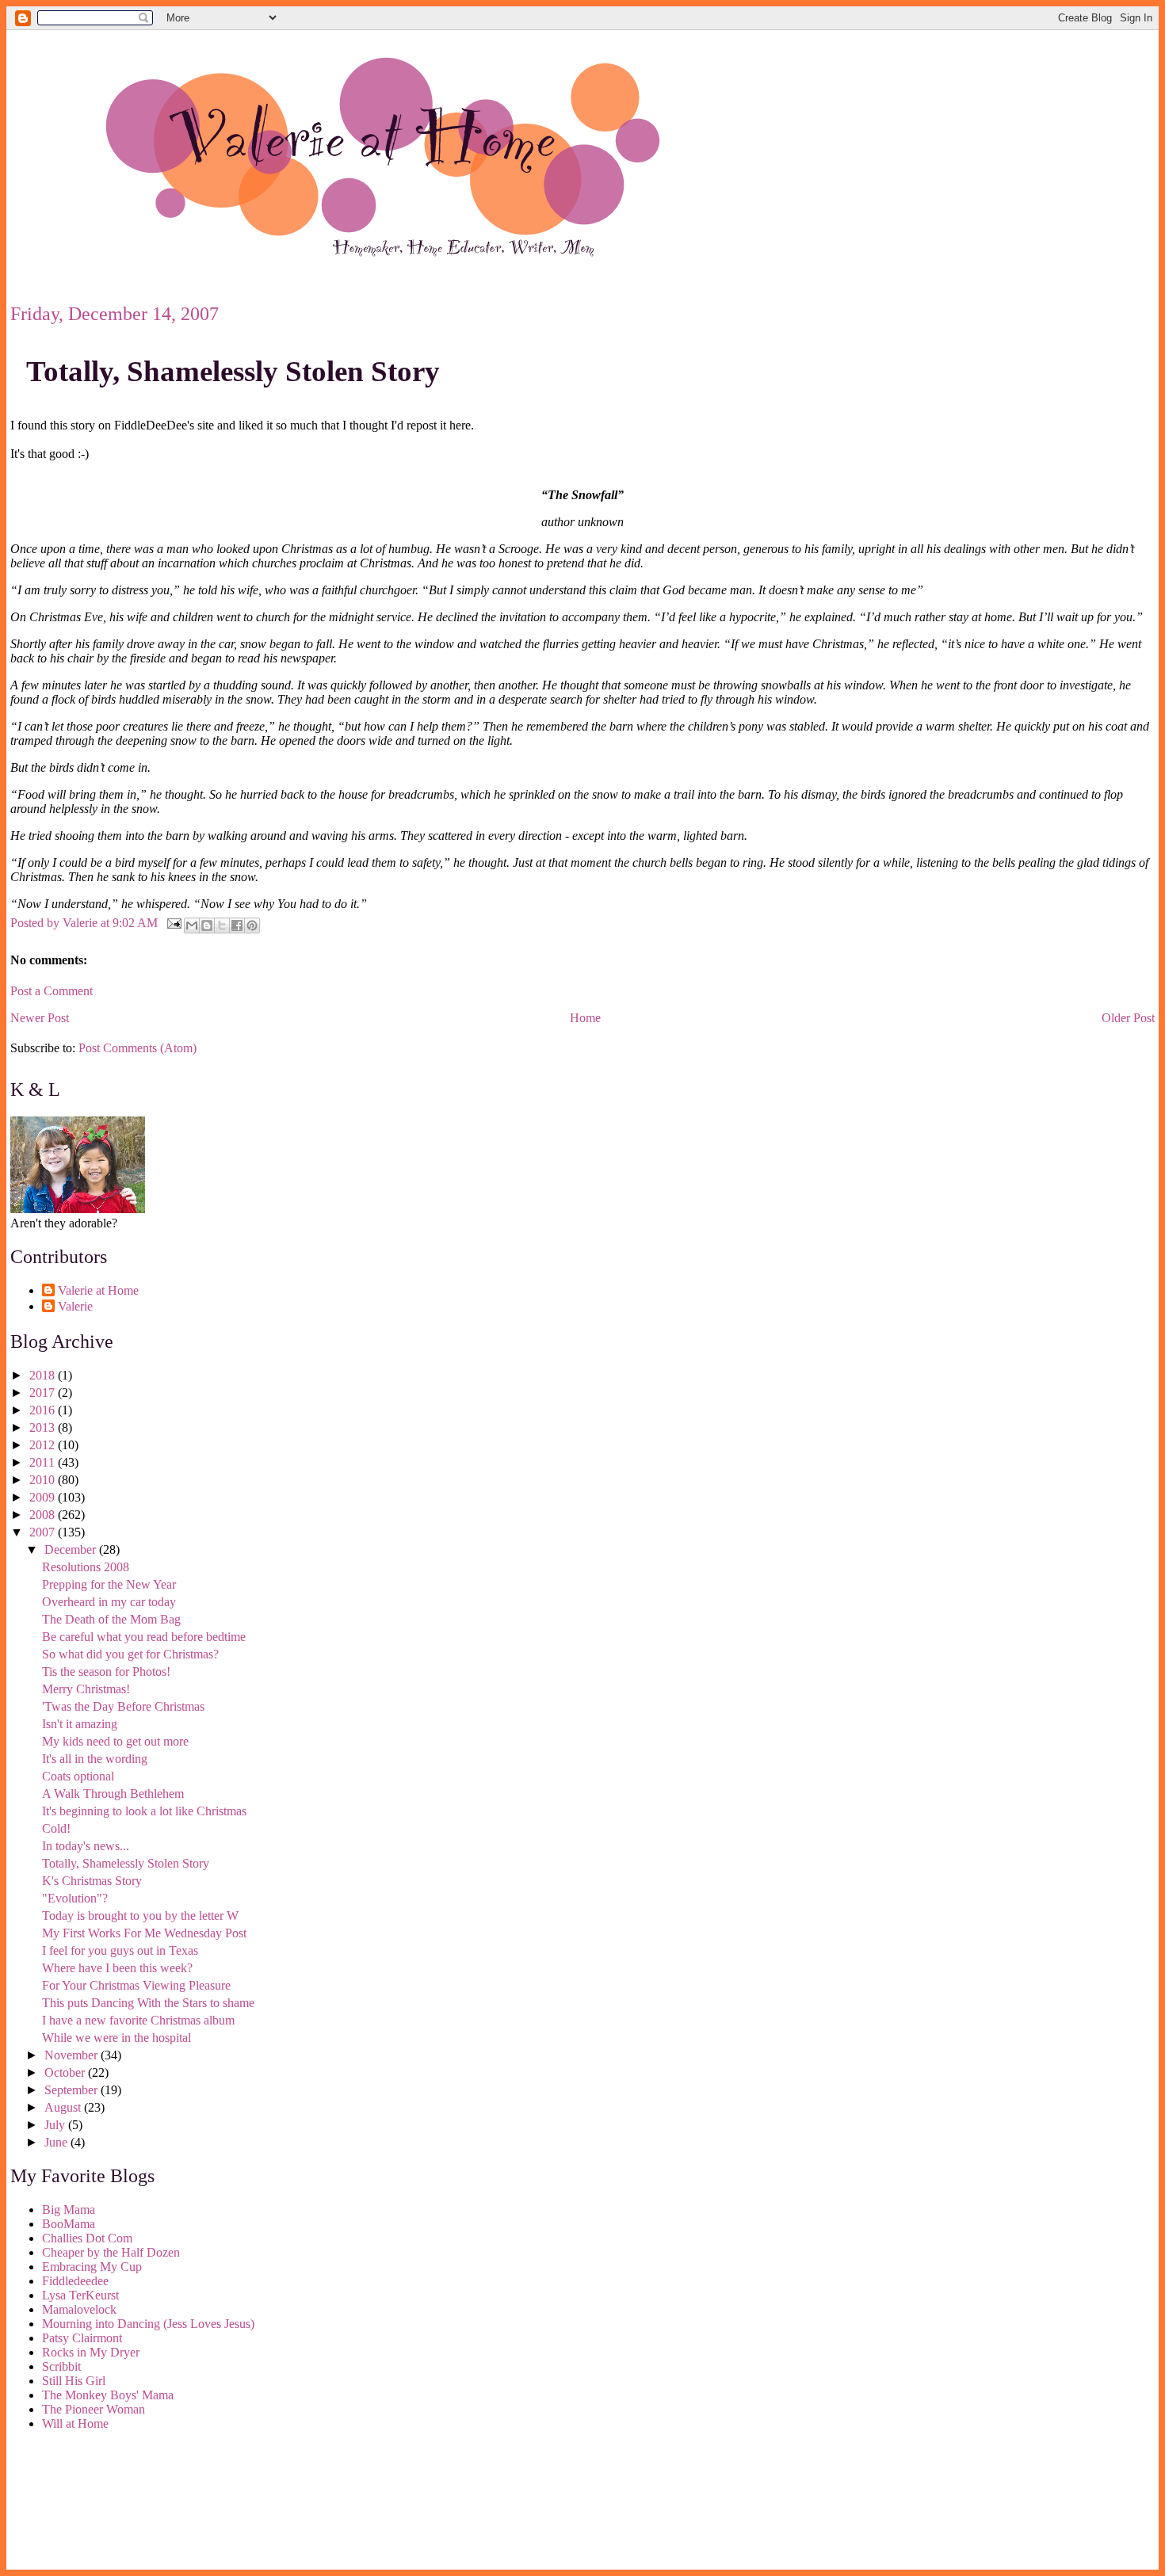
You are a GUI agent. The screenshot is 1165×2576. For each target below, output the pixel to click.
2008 (44, 1515)
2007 (44, 1532)
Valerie (75, 1306)
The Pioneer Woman (94, 2409)
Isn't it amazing (80, 1724)
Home (585, 1018)
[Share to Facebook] (237, 925)
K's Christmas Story (92, 1881)
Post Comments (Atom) (138, 1048)
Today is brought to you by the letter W (140, 1916)
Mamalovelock (79, 2309)
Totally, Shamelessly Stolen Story (233, 371)
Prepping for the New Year (109, 1584)
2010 (44, 1480)
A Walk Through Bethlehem (113, 1794)
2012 (44, 1445)
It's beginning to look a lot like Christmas (144, 1811)
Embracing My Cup (92, 2267)
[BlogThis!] (207, 925)
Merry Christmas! (86, 1689)
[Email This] (192, 925)
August (64, 2107)
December (72, 1549)
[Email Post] (173, 922)
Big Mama (69, 2210)
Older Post (1128, 1018)
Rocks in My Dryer (91, 2352)
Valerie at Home (98, 1290)
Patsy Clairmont (82, 2338)
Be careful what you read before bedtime (144, 1637)
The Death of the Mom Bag (111, 1619)
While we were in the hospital (116, 2038)
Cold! (56, 1828)
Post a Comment (52, 991)
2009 (44, 1497)
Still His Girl (74, 2381)
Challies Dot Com (87, 2238)
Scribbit (61, 2366)
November (73, 2055)
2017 (44, 1393)
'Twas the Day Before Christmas (123, 1706)
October (66, 2072)
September (73, 2090)
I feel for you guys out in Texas (120, 1950)
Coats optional (78, 1776)
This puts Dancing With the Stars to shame (148, 2003)
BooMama (69, 2224)
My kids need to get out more (115, 1741)
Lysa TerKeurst (80, 2295)
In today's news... (86, 1846)
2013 (44, 1427)
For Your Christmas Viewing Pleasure (136, 1985)
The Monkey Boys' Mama (108, 2395)
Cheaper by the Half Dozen (111, 2252)
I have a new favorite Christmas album (138, 2020)
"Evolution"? (75, 1898)
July (56, 2125)
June (57, 2142)
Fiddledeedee (75, 2281)
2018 (44, 1375)
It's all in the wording (95, 1759)
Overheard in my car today (109, 1602)
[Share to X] (222, 925)
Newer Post (40, 1018)
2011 (44, 1462)
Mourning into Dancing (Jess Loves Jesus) (148, 2324)
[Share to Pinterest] (252, 925)
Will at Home (75, 2423)
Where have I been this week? (117, 1968)
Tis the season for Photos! (106, 1672)
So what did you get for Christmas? (130, 1654)
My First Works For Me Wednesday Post (144, 1933)
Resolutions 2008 (86, 1567)
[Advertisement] (82, 2503)
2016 (44, 1410)
